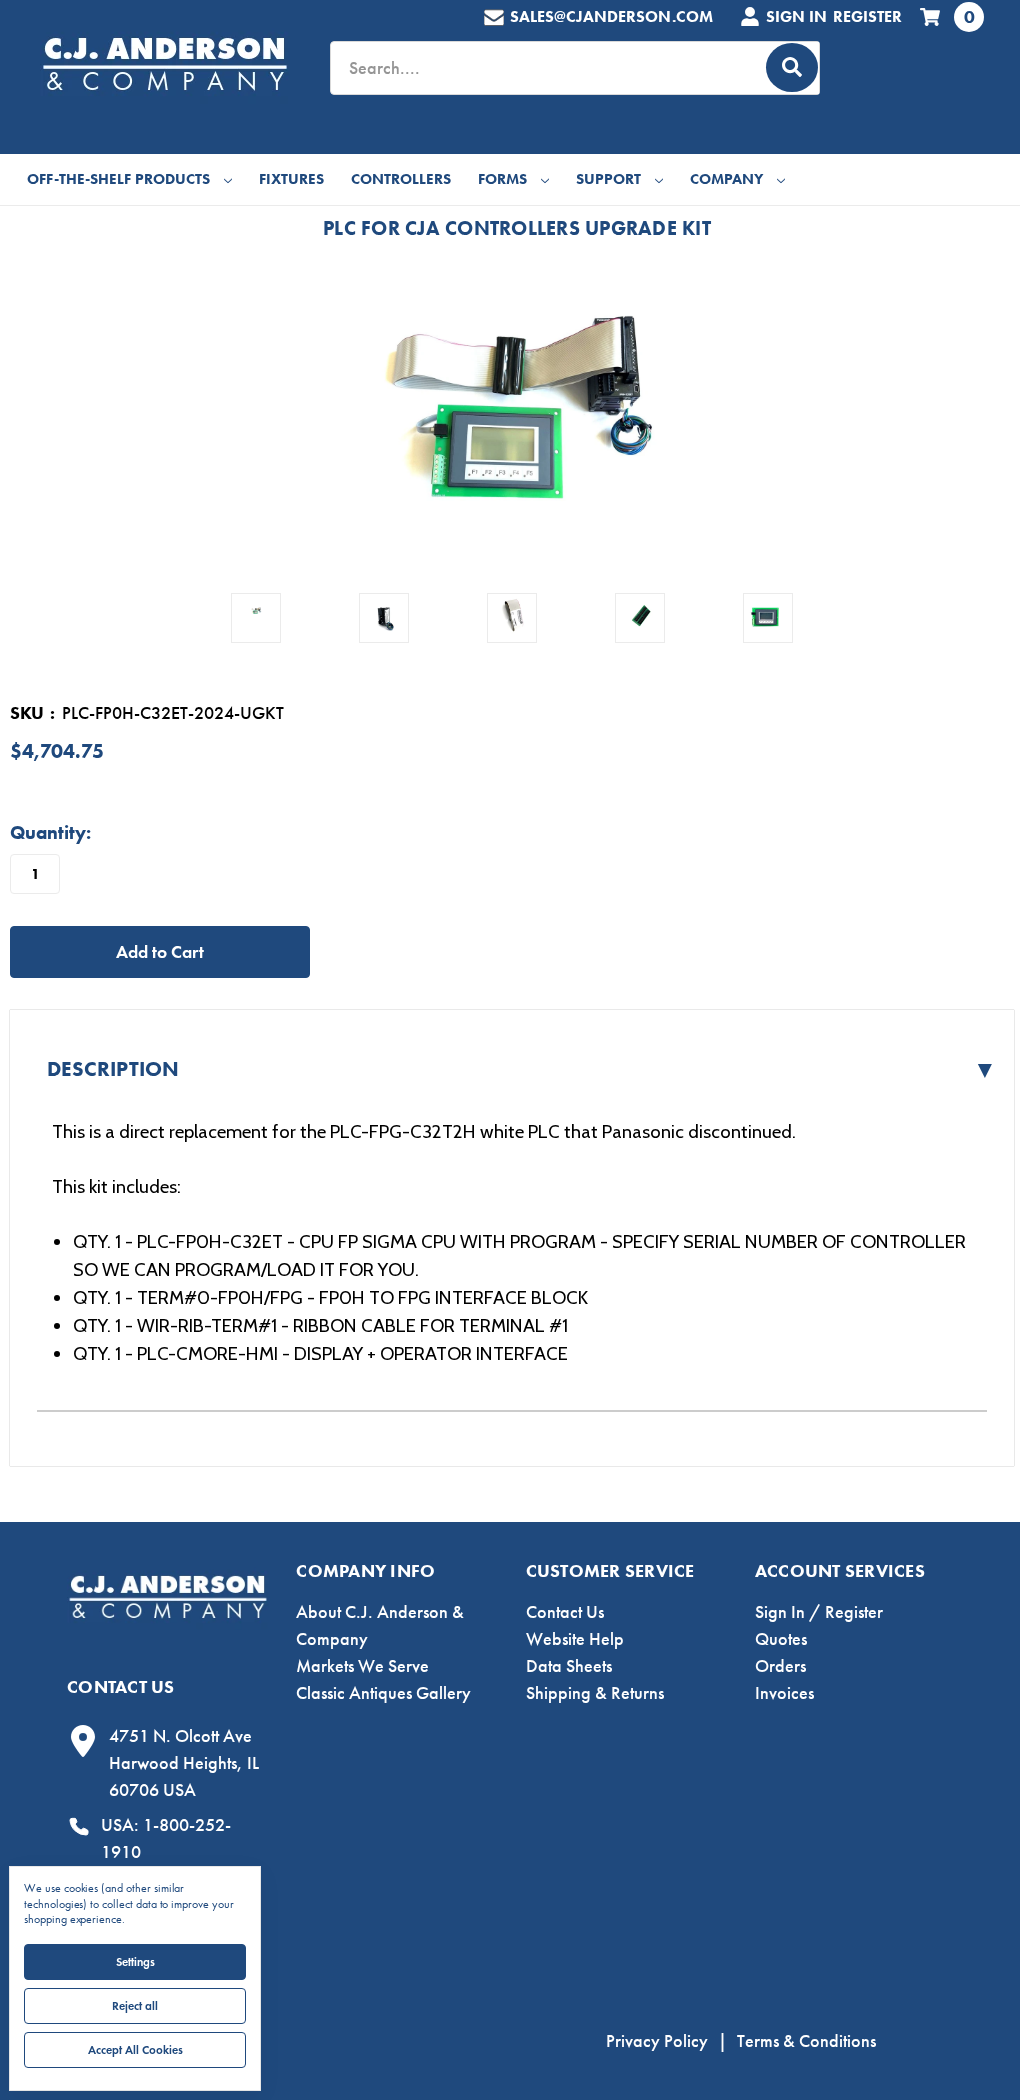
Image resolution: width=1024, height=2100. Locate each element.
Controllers (401, 179)
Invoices (784, 1693)
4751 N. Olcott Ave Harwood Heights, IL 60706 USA (184, 1763)
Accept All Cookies (135, 2049)
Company (726, 179)
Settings (135, 1961)
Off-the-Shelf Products (118, 179)
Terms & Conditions (806, 2041)
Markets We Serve (362, 1666)
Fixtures (291, 179)
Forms (502, 179)
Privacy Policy (657, 2041)
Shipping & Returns (595, 1693)
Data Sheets (569, 1666)
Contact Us (565, 1612)
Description (522, 1069)
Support (608, 179)
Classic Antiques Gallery (383, 1693)
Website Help (575, 1639)
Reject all (135, 2005)
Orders (780, 1666)
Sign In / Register (819, 1612)
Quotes (781, 1639)
